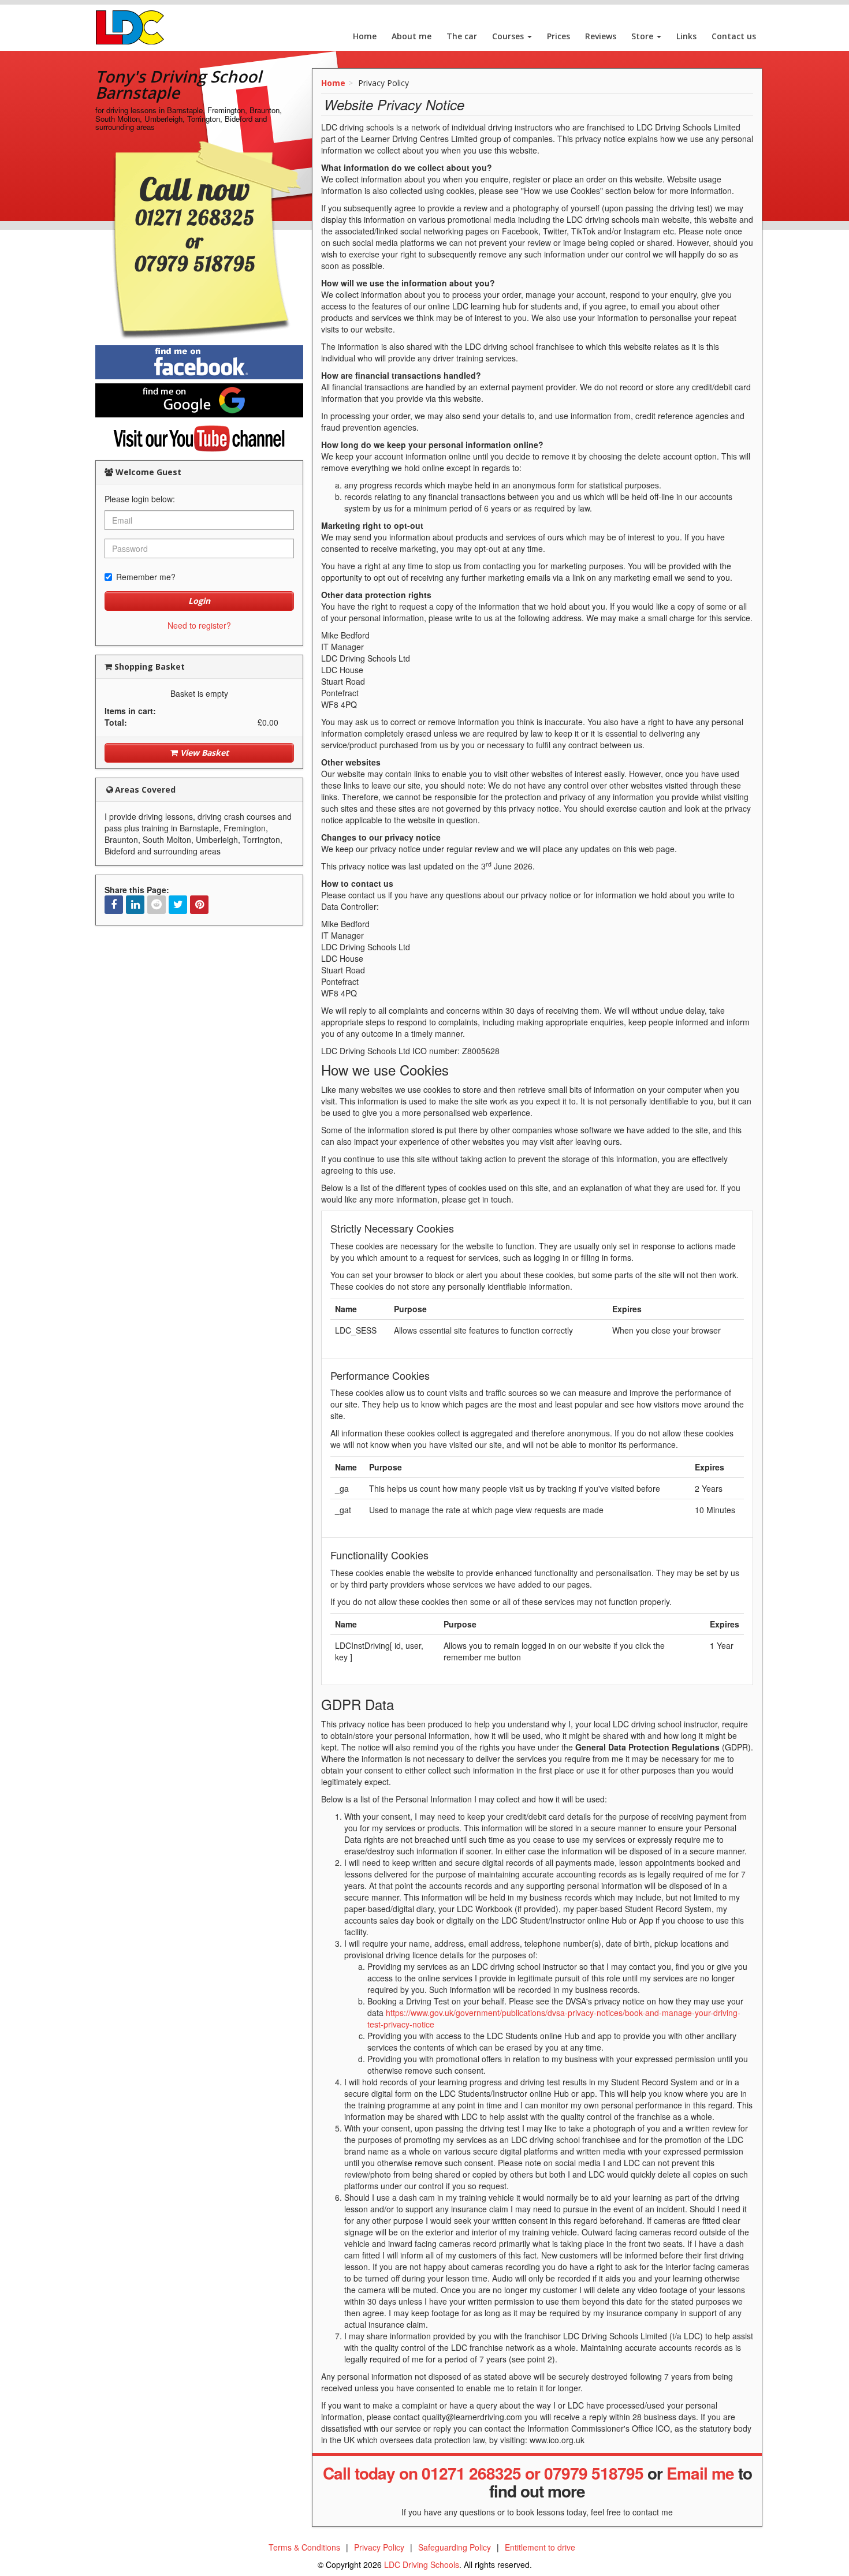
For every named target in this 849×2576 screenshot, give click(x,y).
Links (686, 36)
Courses (509, 36)
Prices (558, 36)
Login (199, 601)
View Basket (203, 753)
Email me (700, 2473)
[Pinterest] (199, 905)
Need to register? (199, 625)
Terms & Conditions (304, 2547)
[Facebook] (114, 905)
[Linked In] (135, 905)
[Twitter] (178, 905)
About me (412, 36)
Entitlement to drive (540, 2547)
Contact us (734, 36)
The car (462, 36)
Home (365, 36)
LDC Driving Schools (422, 2564)
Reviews (601, 36)
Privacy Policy (379, 2547)
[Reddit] (157, 905)
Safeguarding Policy (455, 2547)
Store (643, 36)
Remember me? (146, 577)
